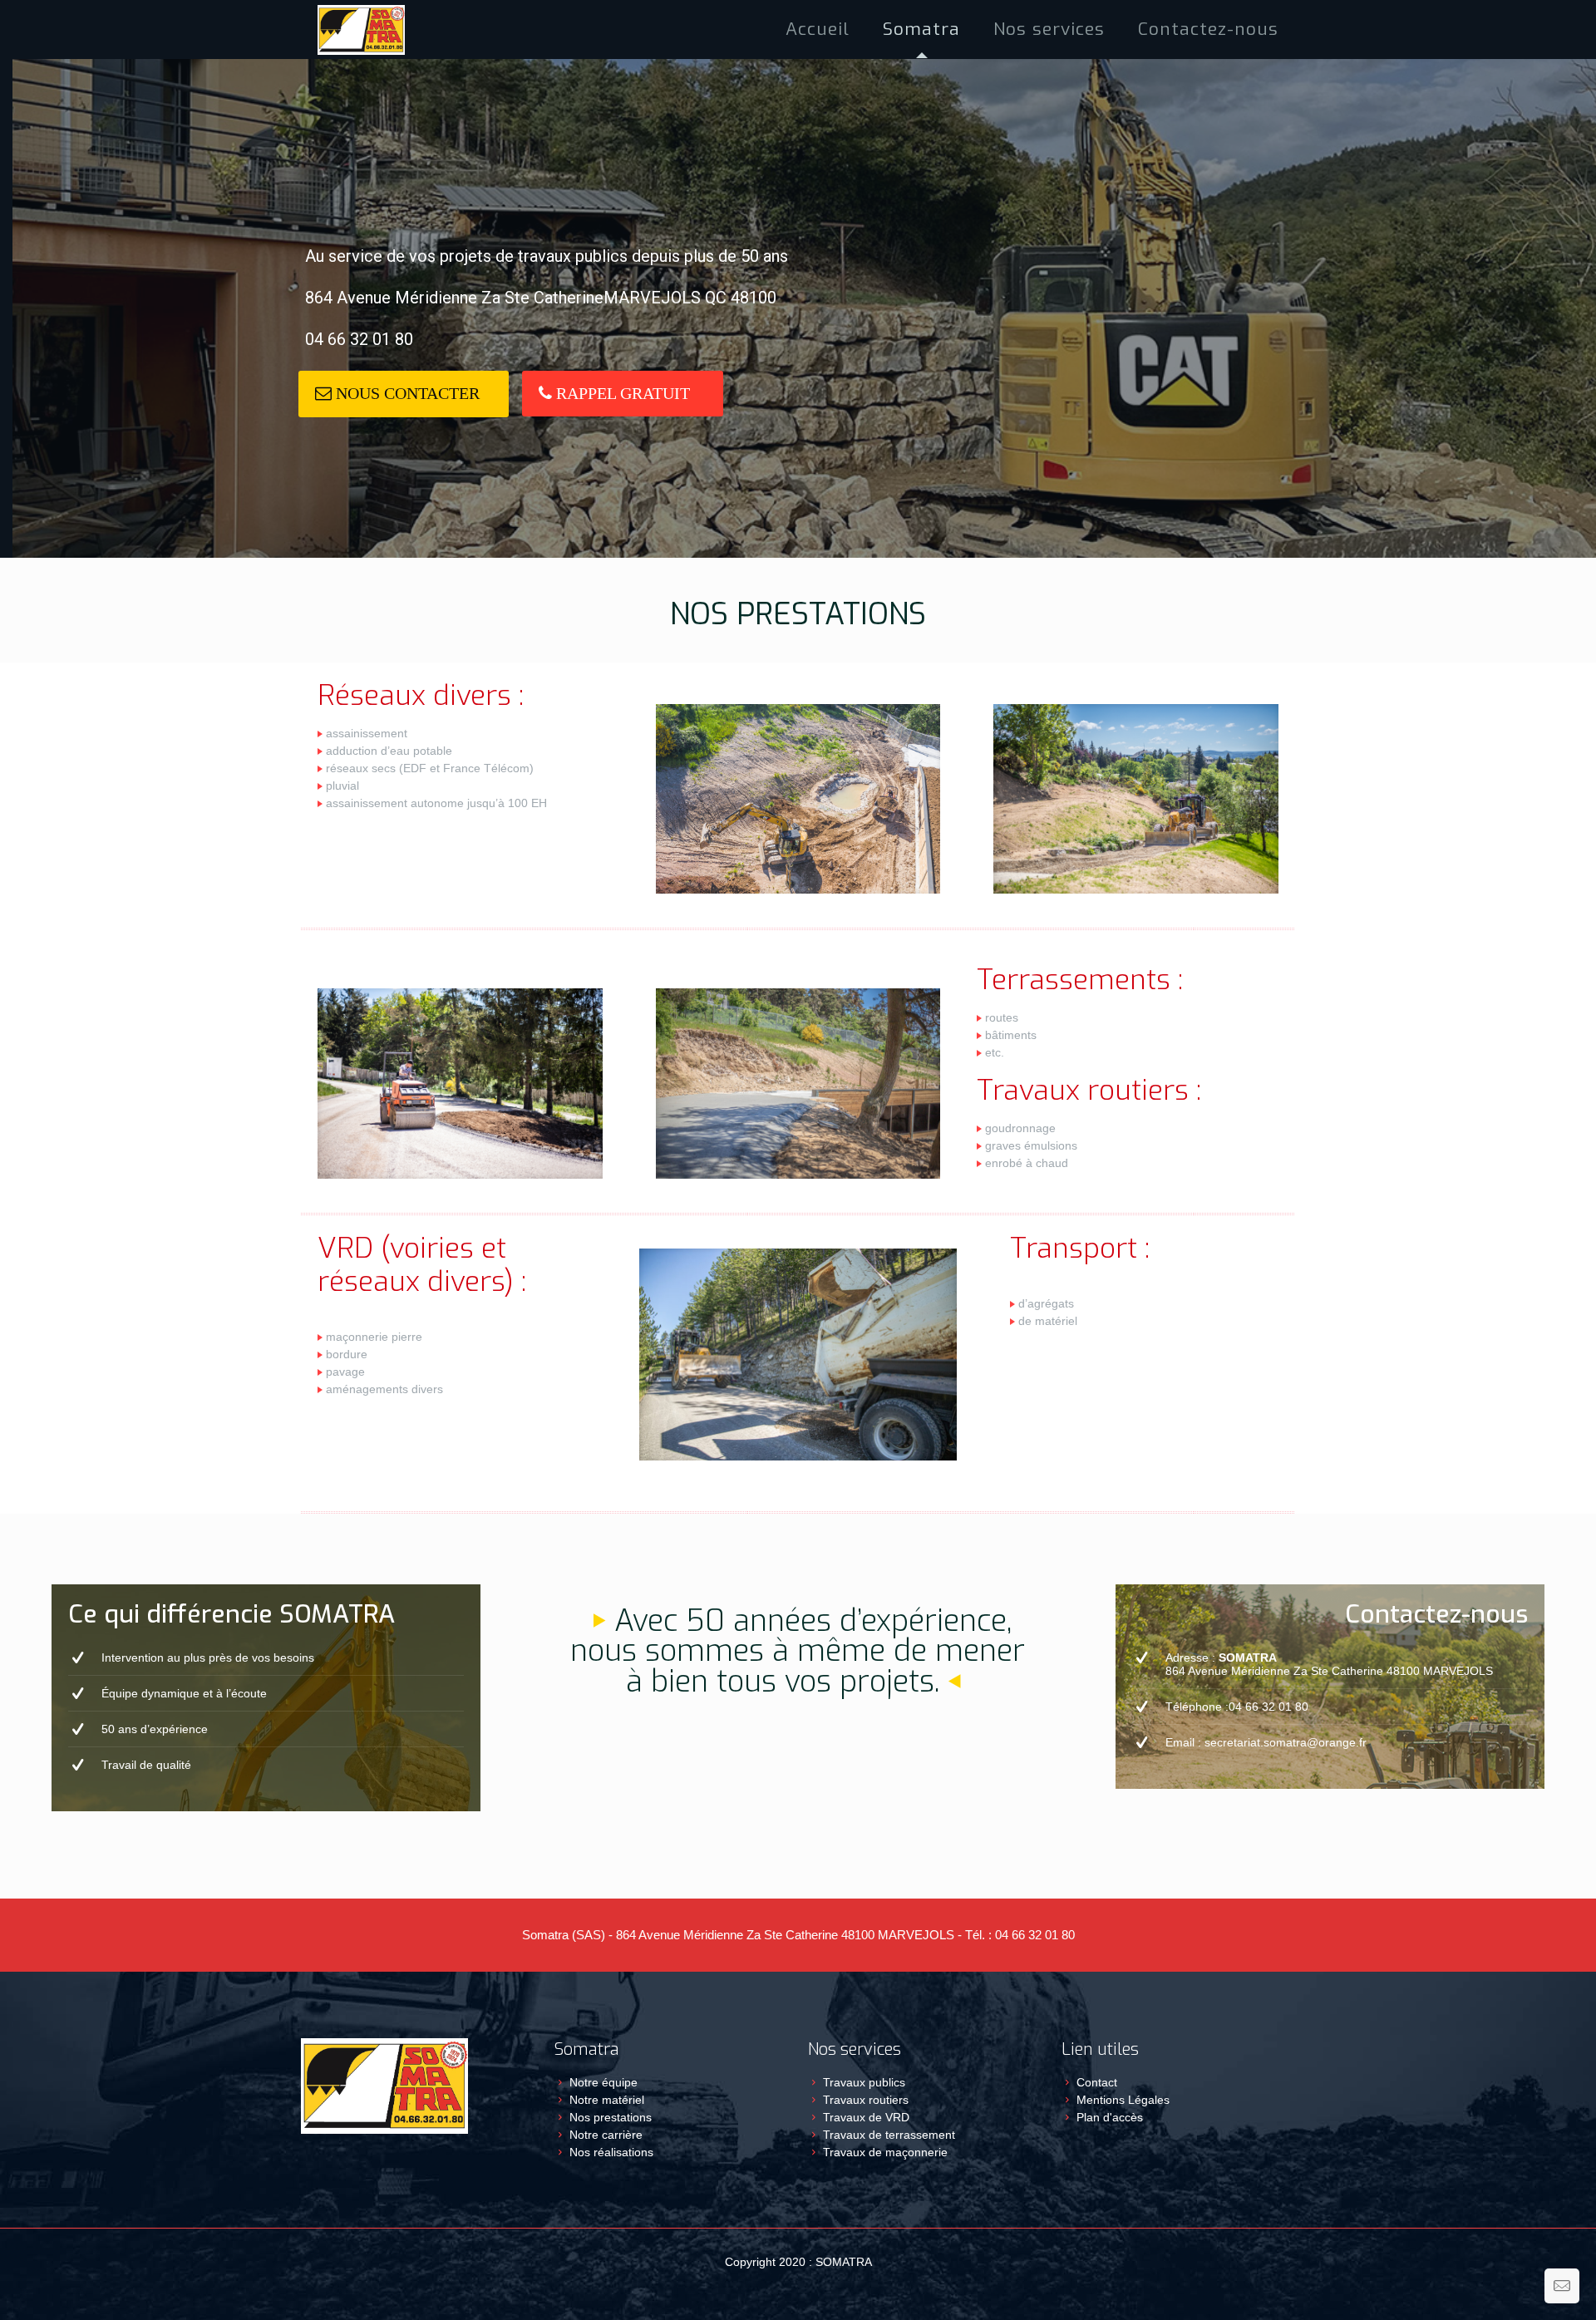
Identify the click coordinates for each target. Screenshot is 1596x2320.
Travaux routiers (866, 2100)
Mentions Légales (1123, 2100)
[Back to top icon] (1516, 2286)
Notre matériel (607, 2100)
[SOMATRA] (361, 29)
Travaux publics (864, 2082)
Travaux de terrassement (889, 2135)
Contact (1097, 2082)
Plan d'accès (1110, 2117)
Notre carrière (606, 2135)
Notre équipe (603, 2082)
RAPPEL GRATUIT (621, 393)
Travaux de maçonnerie (885, 2152)
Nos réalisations (611, 2152)
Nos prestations (611, 2117)
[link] (798, 799)
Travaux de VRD (866, 2117)
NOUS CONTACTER (406, 393)
